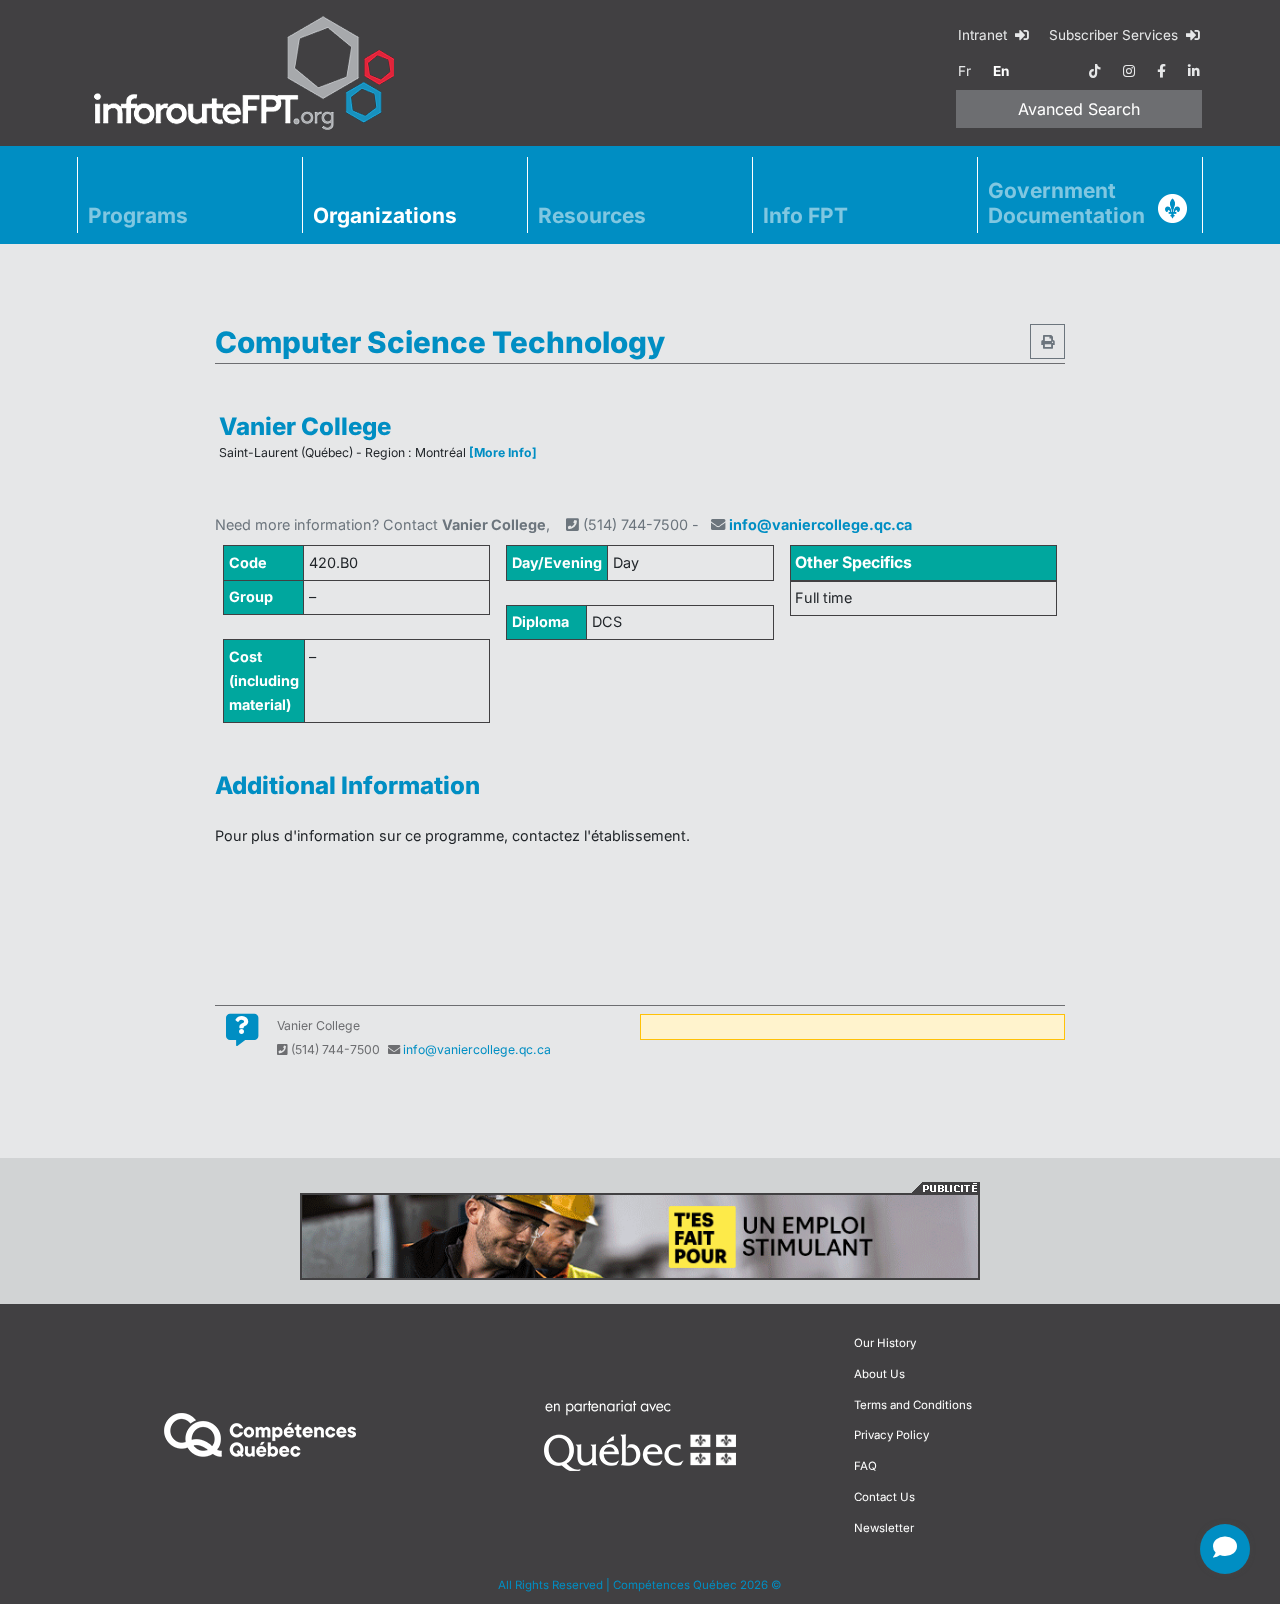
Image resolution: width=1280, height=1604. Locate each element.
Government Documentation (1066, 203)
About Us (879, 1374)
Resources (592, 215)
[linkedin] (1194, 71)
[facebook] (1161, 71)
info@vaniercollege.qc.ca (820, 524)
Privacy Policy (891, 1435)
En (1001, 71)
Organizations (385, 215)
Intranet (984, 35)
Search (1079, 109)
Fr (964, 71)
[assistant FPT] (1225, 1549)
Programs (138, 215)
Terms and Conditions (913, 1405)
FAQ (865, 1466)
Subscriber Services (1115, 35)
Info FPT (805, 215)
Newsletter (884, 1528)
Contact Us (884, 1497)
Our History (885, 1343)
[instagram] (1129, 71)
